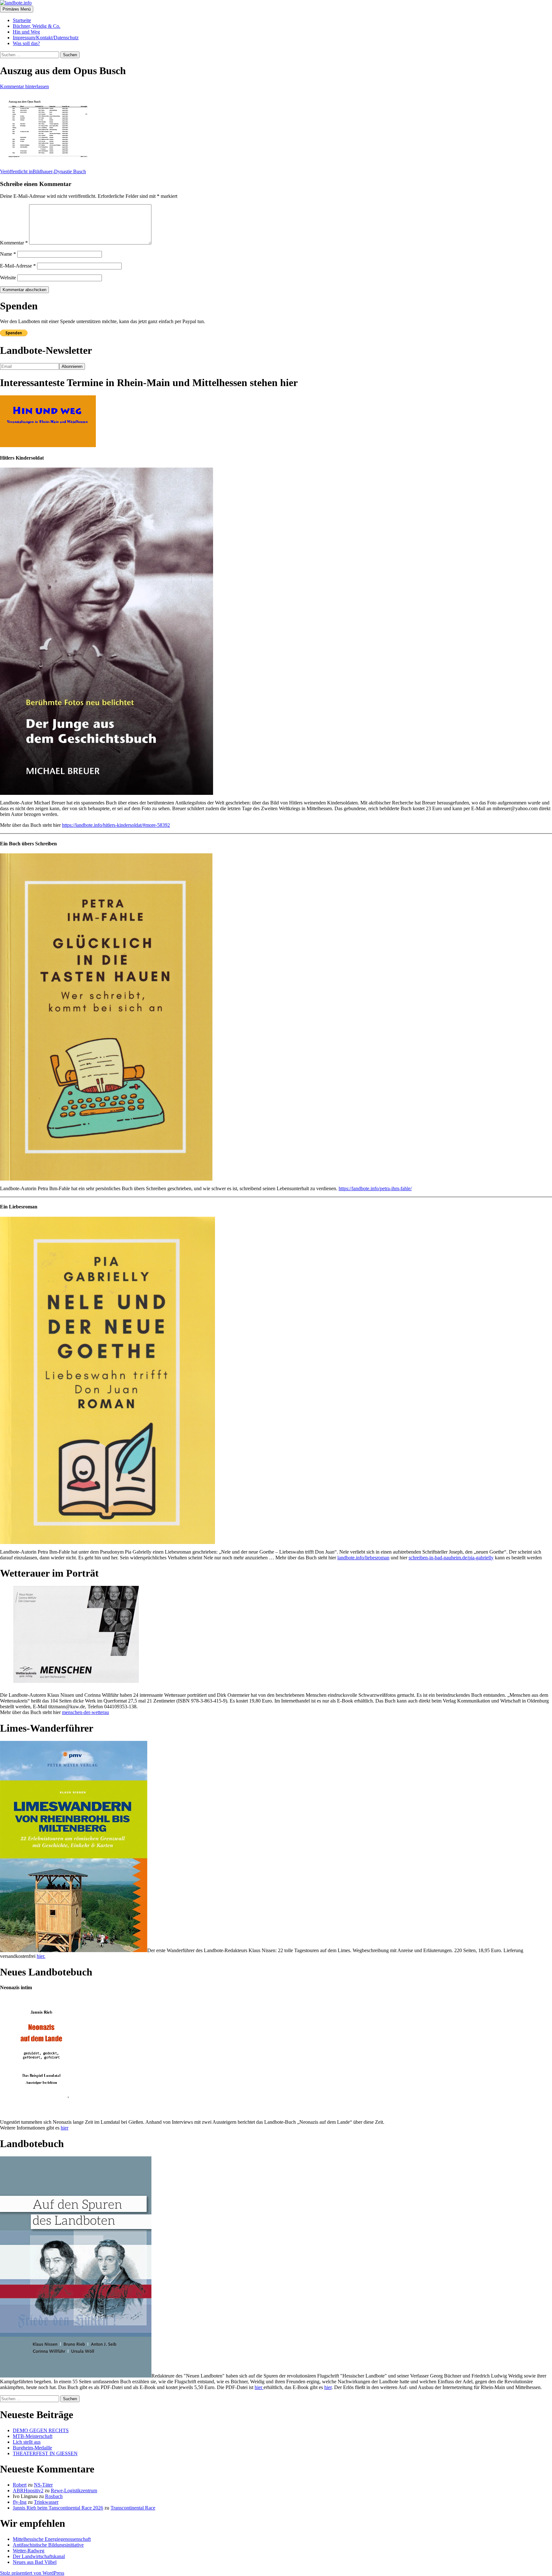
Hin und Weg (26, 32)
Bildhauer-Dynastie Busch (43, 171)
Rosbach (54, 2496)
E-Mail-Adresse (18, 266)
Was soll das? (26, 43)
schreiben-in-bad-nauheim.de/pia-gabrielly (451, 1558)
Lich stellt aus (27, 2442)
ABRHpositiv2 (28, 2491)
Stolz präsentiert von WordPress (32, 2573)
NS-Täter (43, 2485)
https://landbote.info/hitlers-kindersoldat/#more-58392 (116, 825)
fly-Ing (20, 2502)
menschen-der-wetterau (85, 1712)
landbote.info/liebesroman (363, 1558)
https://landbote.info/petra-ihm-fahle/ (375, 1188)
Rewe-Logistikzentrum (74, 2491)
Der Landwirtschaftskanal (39, 2556)
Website (8, 278)
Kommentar (14, 243)
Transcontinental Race (133, 2508)
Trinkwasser (46, 2502)
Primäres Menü (17, 9)
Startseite (22, 20)
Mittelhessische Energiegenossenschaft (52, 2539)
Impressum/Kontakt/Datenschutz (46, 38)
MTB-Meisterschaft (33, 2436)
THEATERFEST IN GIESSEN (45, 2453)
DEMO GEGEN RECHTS (41, 2430)
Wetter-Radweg (29, 2551)
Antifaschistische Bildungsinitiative (48, 2545)
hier (65, 2128)
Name (8, 254)
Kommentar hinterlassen (24, 86)
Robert (20, 2485)
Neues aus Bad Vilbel (35, 2562)
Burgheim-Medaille (32, 2448)
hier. (41, 1956)
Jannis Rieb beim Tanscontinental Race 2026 (58, 2508)
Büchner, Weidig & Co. (37, 26)
